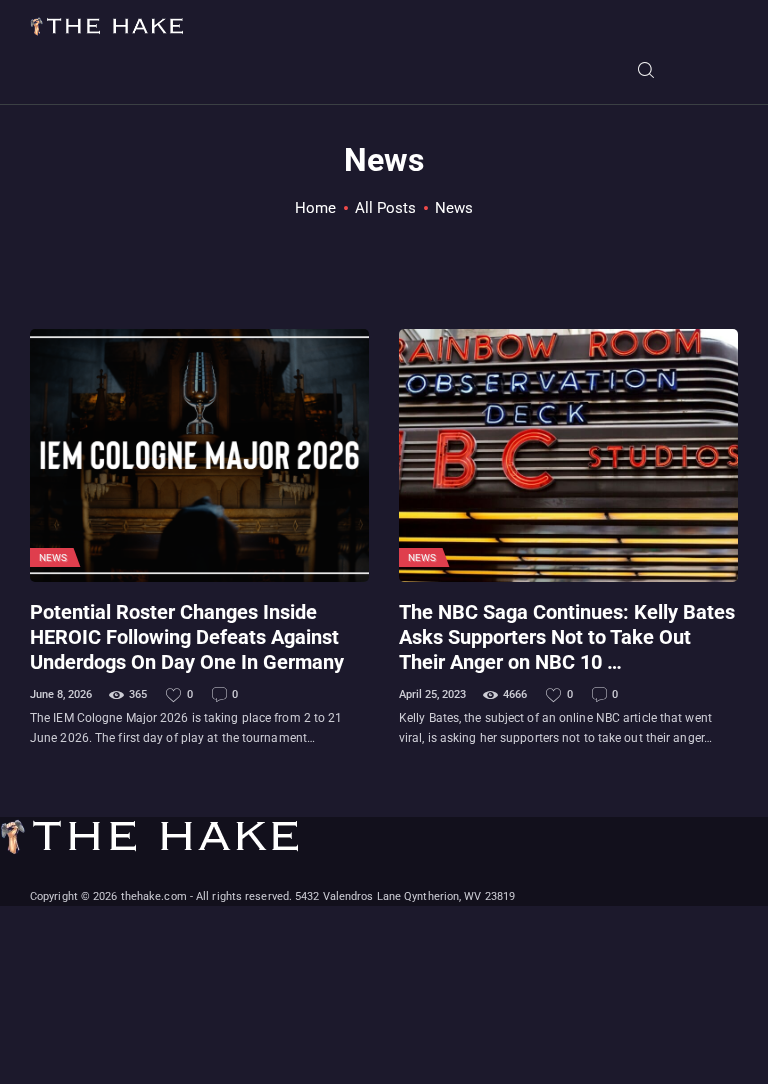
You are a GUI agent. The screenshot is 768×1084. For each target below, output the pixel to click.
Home (315, 208)
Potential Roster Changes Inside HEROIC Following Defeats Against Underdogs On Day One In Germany (187, 638)
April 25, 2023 (432, 694)
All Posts (385, 208)
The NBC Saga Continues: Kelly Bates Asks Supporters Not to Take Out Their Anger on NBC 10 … (567, 638)
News (53, 557)
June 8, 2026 (61, 694)
